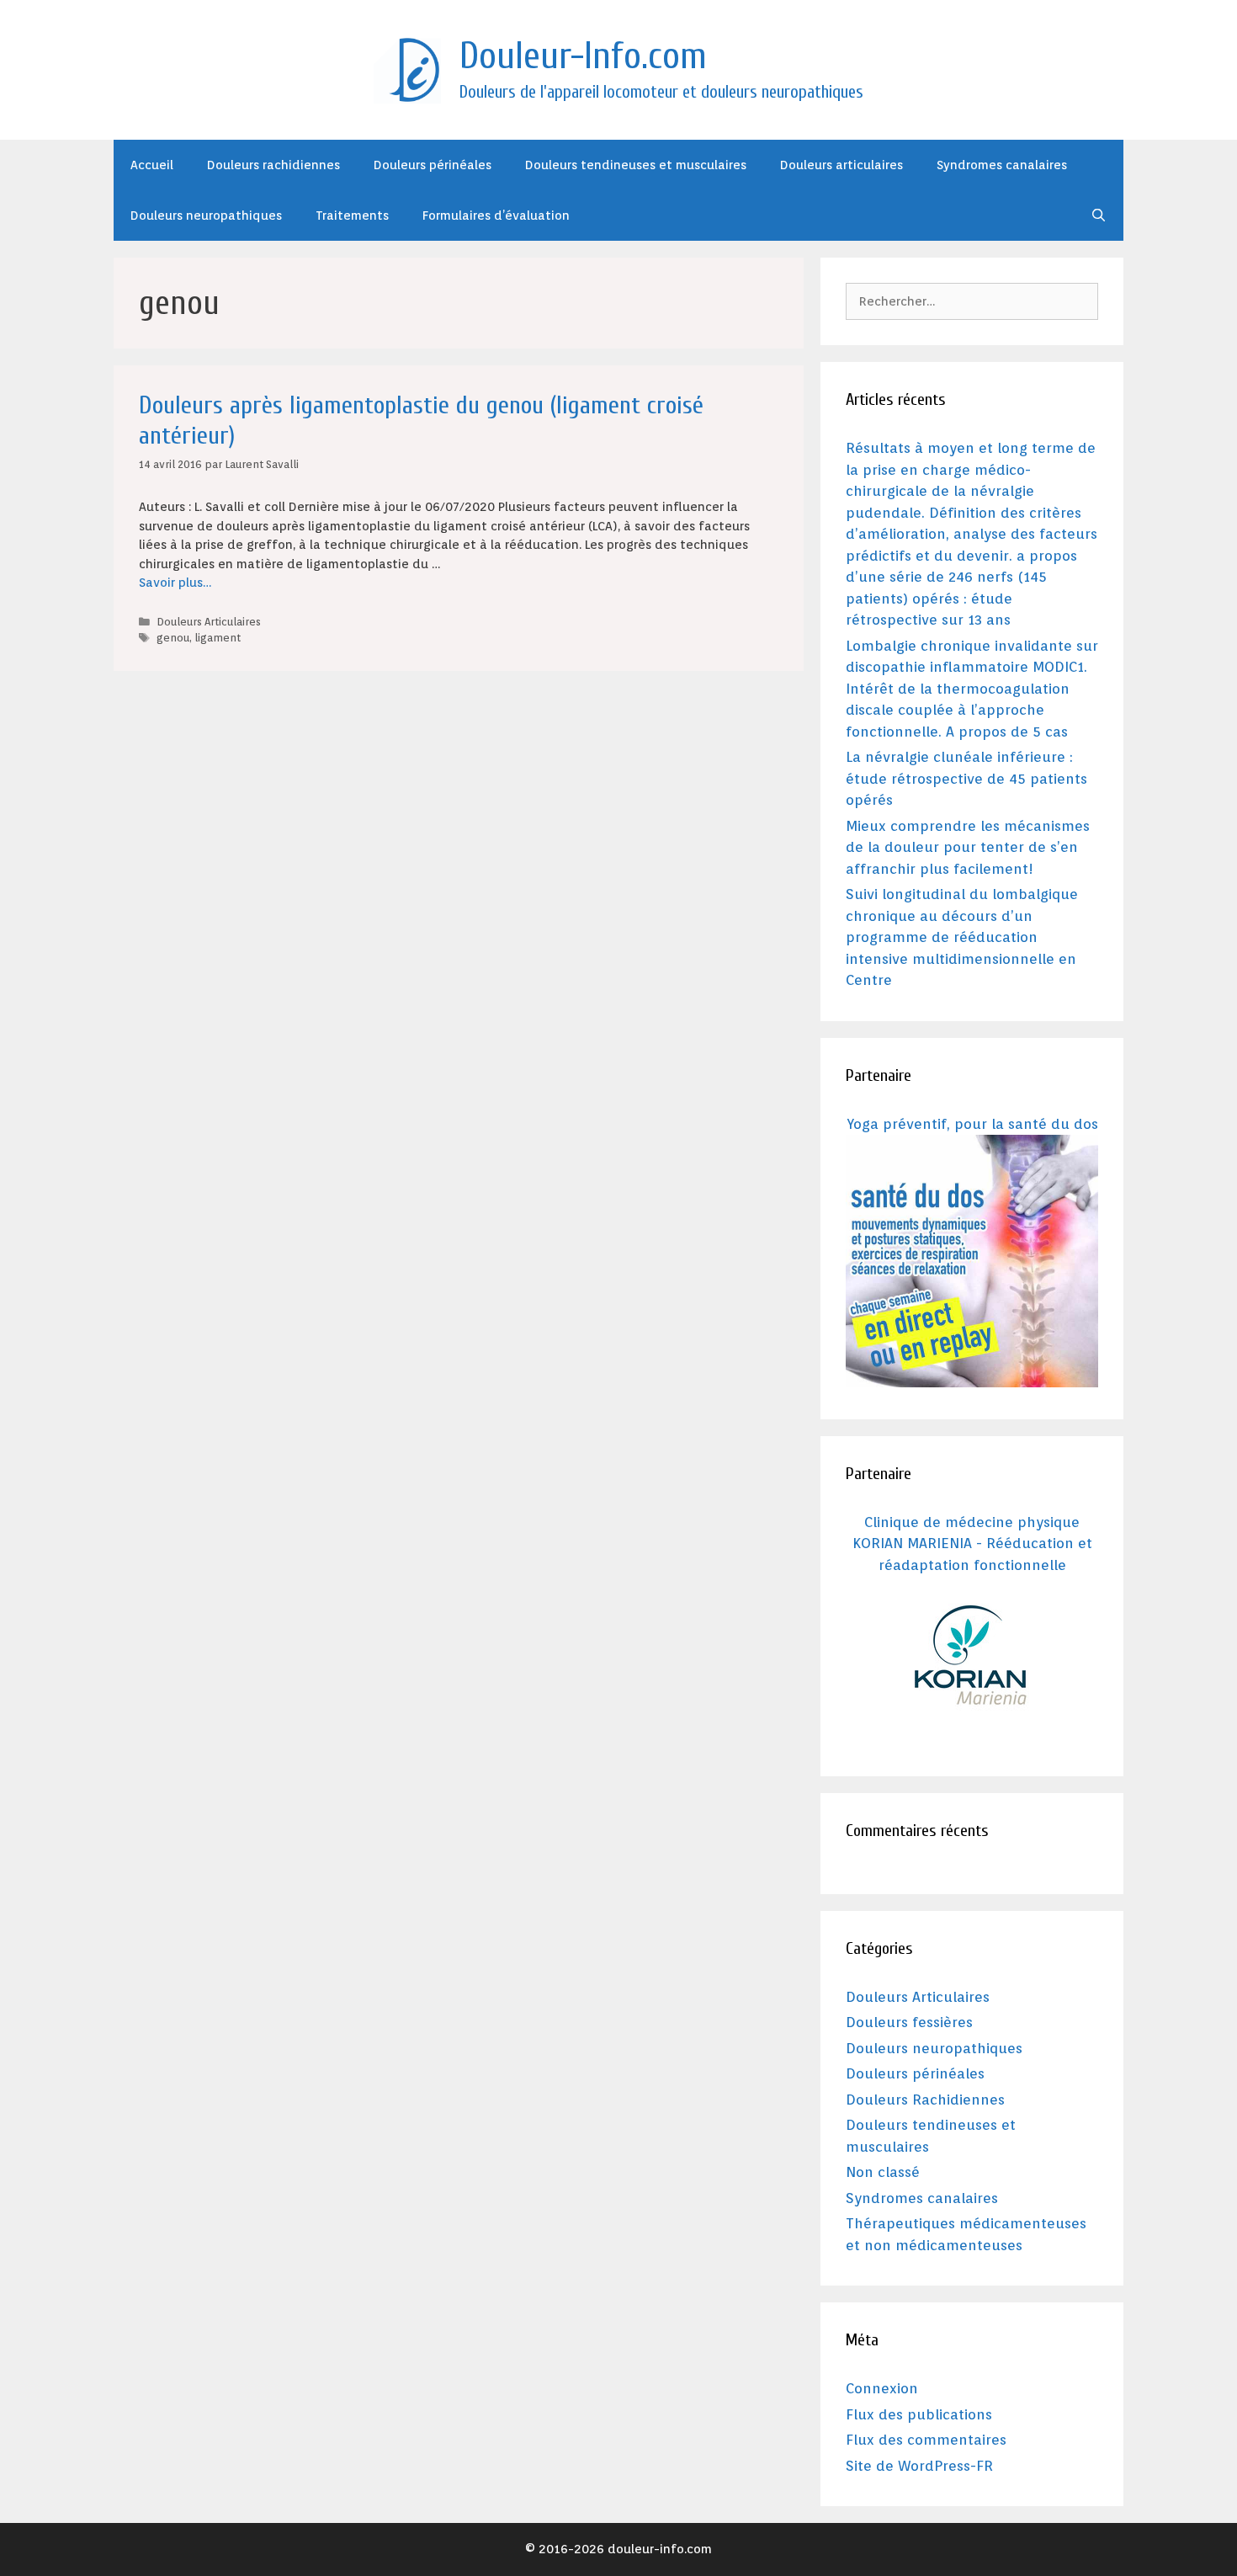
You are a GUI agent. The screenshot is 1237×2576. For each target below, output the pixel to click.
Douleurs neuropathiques (206, 216)
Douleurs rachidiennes (273, 165)
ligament (218, 638)
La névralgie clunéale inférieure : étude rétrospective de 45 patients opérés (966, 778)
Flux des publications (919, 2414)
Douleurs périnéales (433, 165)
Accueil (152, 165)
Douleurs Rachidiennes (925, 2100)
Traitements (352, 216)
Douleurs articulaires (841, 165)
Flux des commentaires (926, 2440)
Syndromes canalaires (1002, 165)
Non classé (883, 2172)
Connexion (882, 2388)
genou (173, 638)
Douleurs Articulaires (209, 622)
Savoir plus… (175, 583)
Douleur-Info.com (583, 56)
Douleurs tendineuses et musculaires (636, 165)
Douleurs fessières (909, 2022)
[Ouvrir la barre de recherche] (1099, 216)
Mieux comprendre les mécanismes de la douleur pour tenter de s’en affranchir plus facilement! (968, 847)
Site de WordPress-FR (919, 2466)
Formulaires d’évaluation (496, 216)
